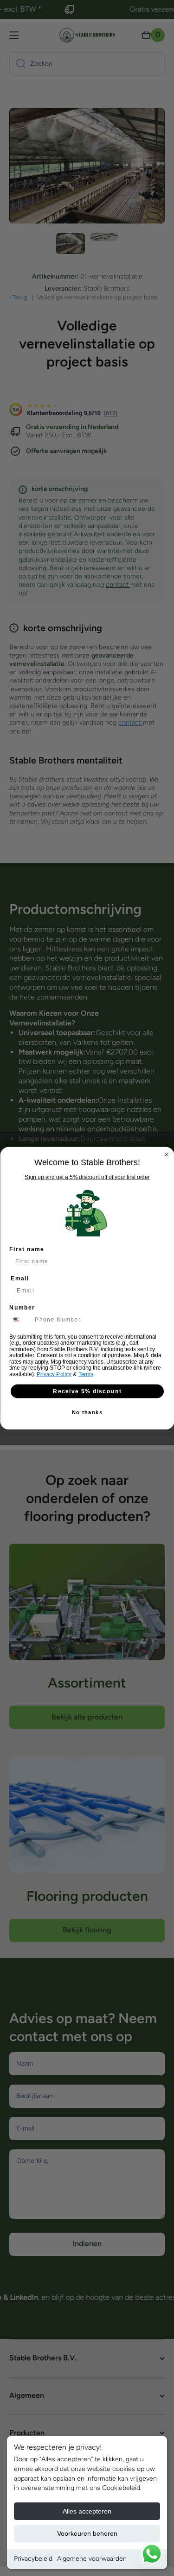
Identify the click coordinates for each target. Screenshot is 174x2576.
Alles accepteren (87, 2511)
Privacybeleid (33, 2559)
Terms (85, 1374)
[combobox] (20, 1320)
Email (20, 1278)
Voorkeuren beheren (87, 2533)
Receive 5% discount (87, 1391)
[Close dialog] (167, 1155)
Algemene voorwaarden (92, 2559)
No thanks (87, 1412)
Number (22, 1307)
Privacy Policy (54, 1374)
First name (27, 1249)
